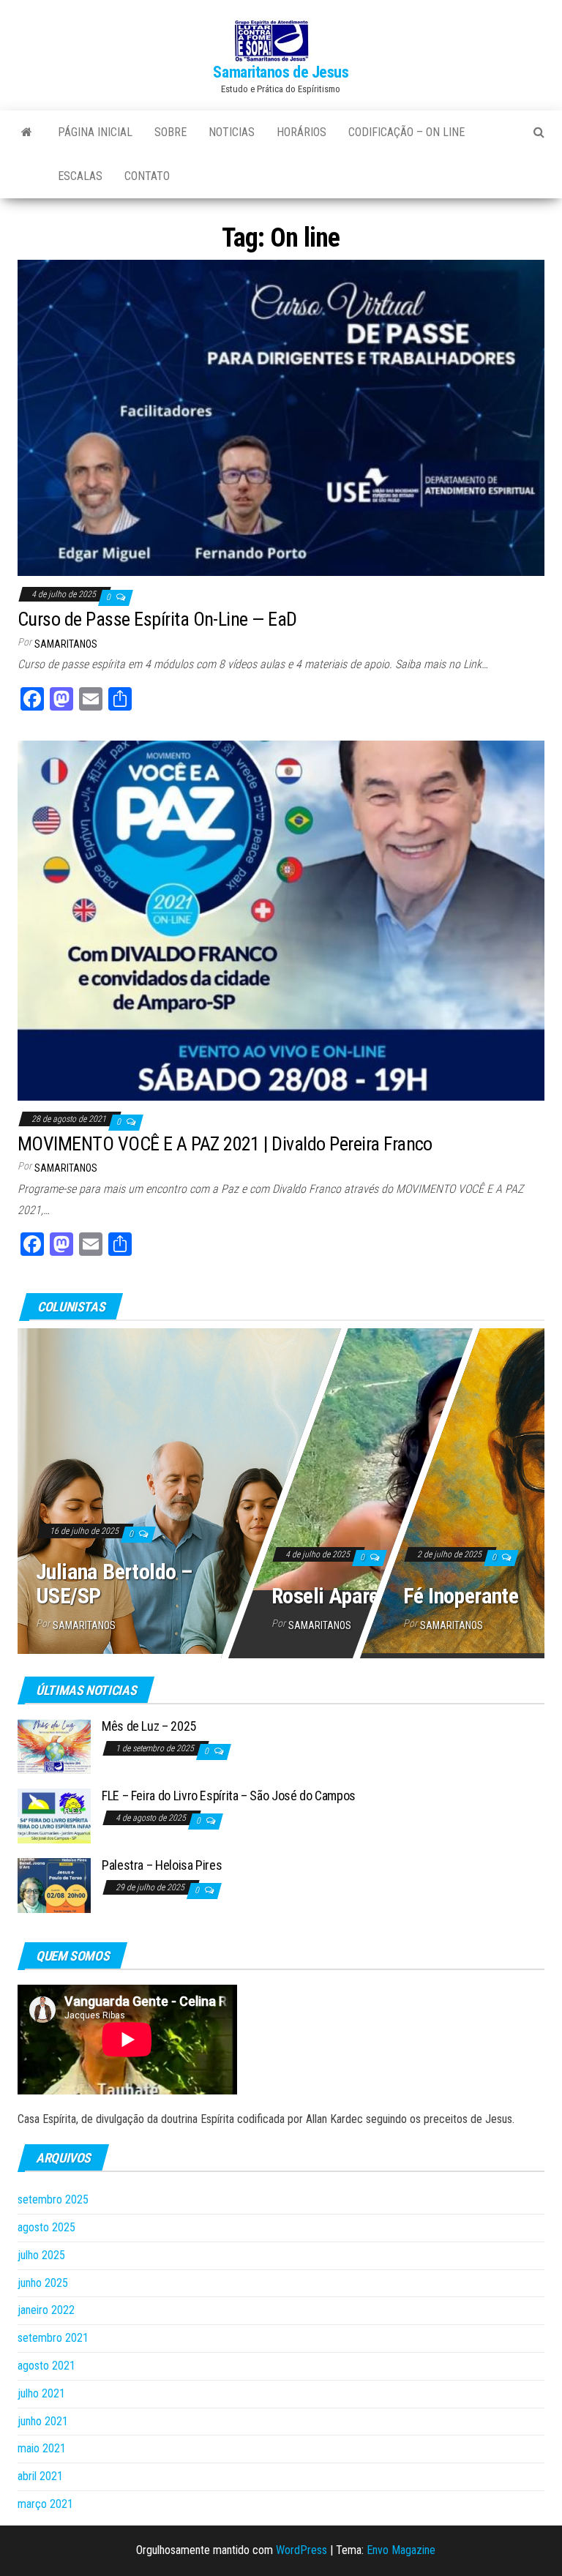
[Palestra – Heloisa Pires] (54, 1885)
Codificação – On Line (406, 132)
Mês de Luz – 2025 (149, 1726)
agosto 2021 (46, 2366)
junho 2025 (43, 2283)
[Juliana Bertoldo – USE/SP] (281, 1488)
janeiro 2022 (46, 2310)
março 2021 (45, 2504)
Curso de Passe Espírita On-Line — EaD (157, 619)
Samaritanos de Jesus (281, 72)
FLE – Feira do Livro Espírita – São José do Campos (229, 1796)
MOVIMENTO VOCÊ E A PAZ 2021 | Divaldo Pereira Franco (225, 1144)
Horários (301, 132)
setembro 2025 (53, 2199)
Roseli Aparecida (343, 1596)
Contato (147, 176)
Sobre (171, 132)
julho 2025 (41, 2255)
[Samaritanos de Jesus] (27, 132)
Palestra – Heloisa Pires (162, 1865)
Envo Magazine (401, 2550)
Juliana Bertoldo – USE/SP (114, 1584)
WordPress (301, 2550)
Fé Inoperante (461, 1596)
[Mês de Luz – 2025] (54, 1746)
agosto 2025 (46, 2227)
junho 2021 (43, 2421)
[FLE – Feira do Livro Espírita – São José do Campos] (54, 1815)
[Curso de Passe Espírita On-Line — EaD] (281, 418)
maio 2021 (42, 2448)
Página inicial (95, 132)
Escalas (80, 176)
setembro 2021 (53, 2338)
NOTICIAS (232, 132)
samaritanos (66, 644)
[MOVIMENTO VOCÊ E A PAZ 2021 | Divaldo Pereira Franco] (281, 920)
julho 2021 (41, 2393)
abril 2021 (40, 2476)
